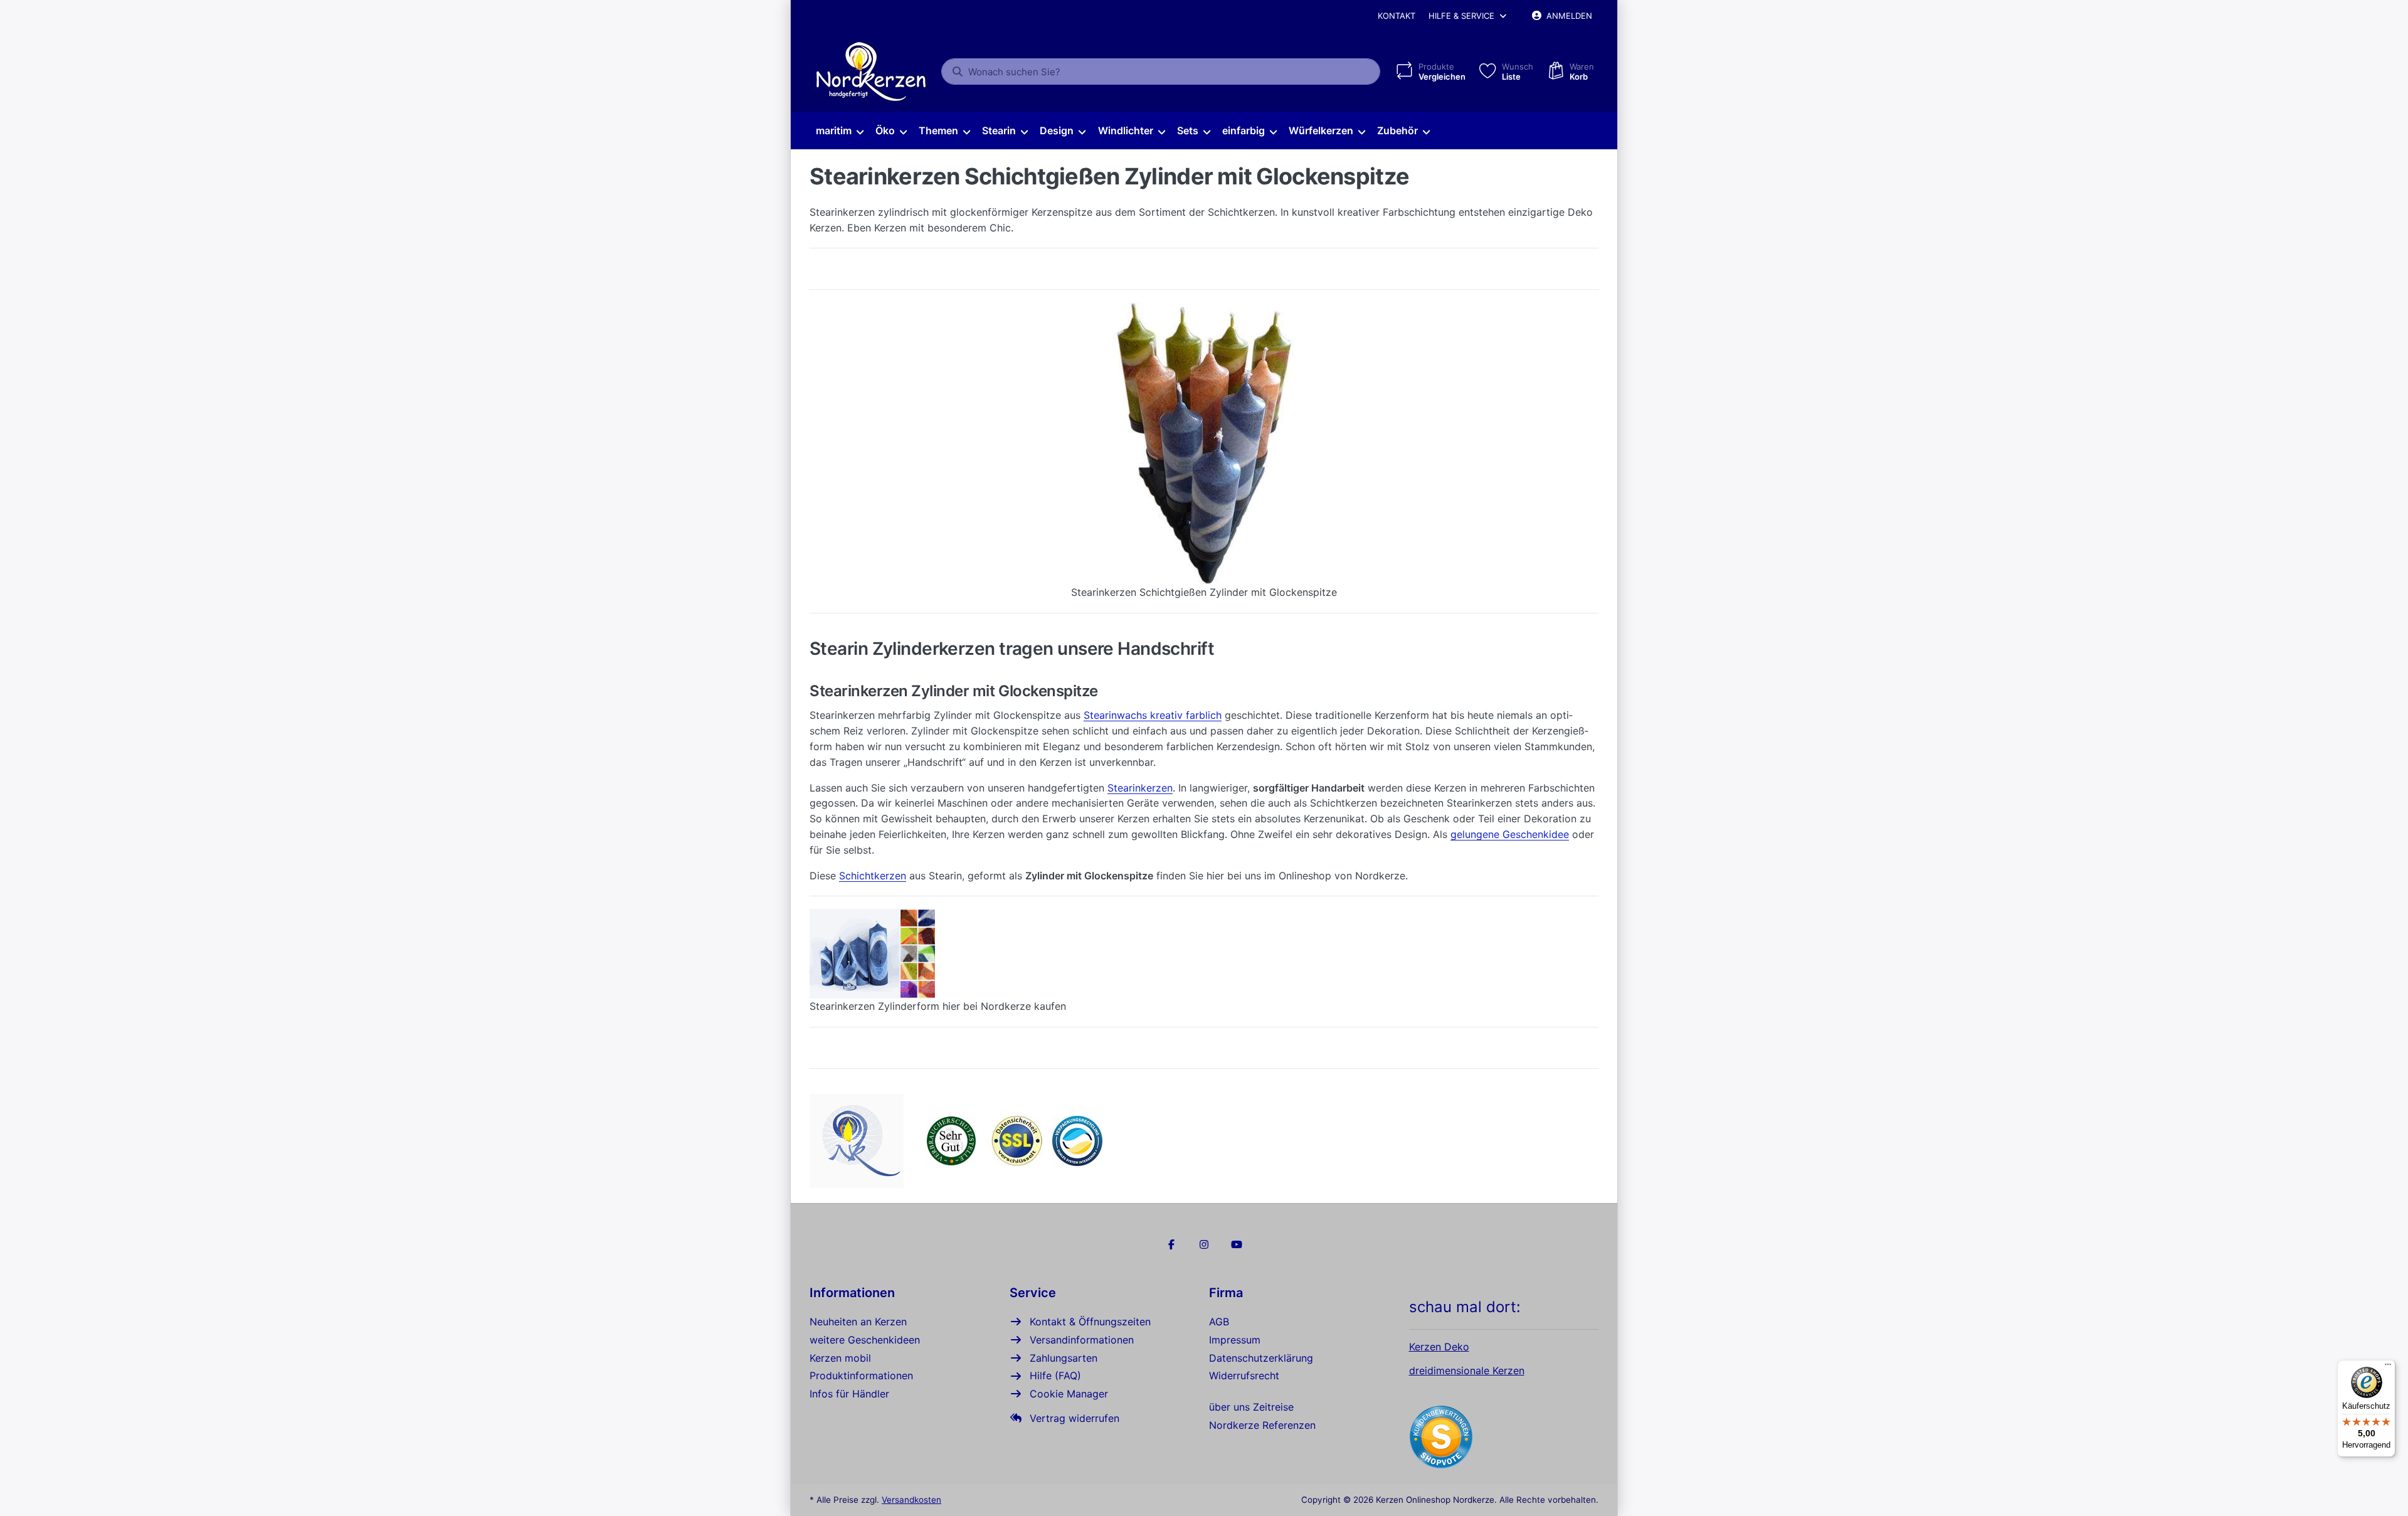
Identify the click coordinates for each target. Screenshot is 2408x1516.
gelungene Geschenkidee (1510, 834)
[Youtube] (1237, 1244)
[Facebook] (1172, 1244)
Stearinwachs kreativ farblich (1153, 715)
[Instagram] (1204, 1244)
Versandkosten (911, 1500)
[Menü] (2388, 1367)
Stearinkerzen (1140, 788)
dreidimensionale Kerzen (1467, 1370)
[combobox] (1161, 72)
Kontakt (1397, 16)
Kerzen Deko (1439, 1347)
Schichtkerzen (873, 876)
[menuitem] (839, 131)
